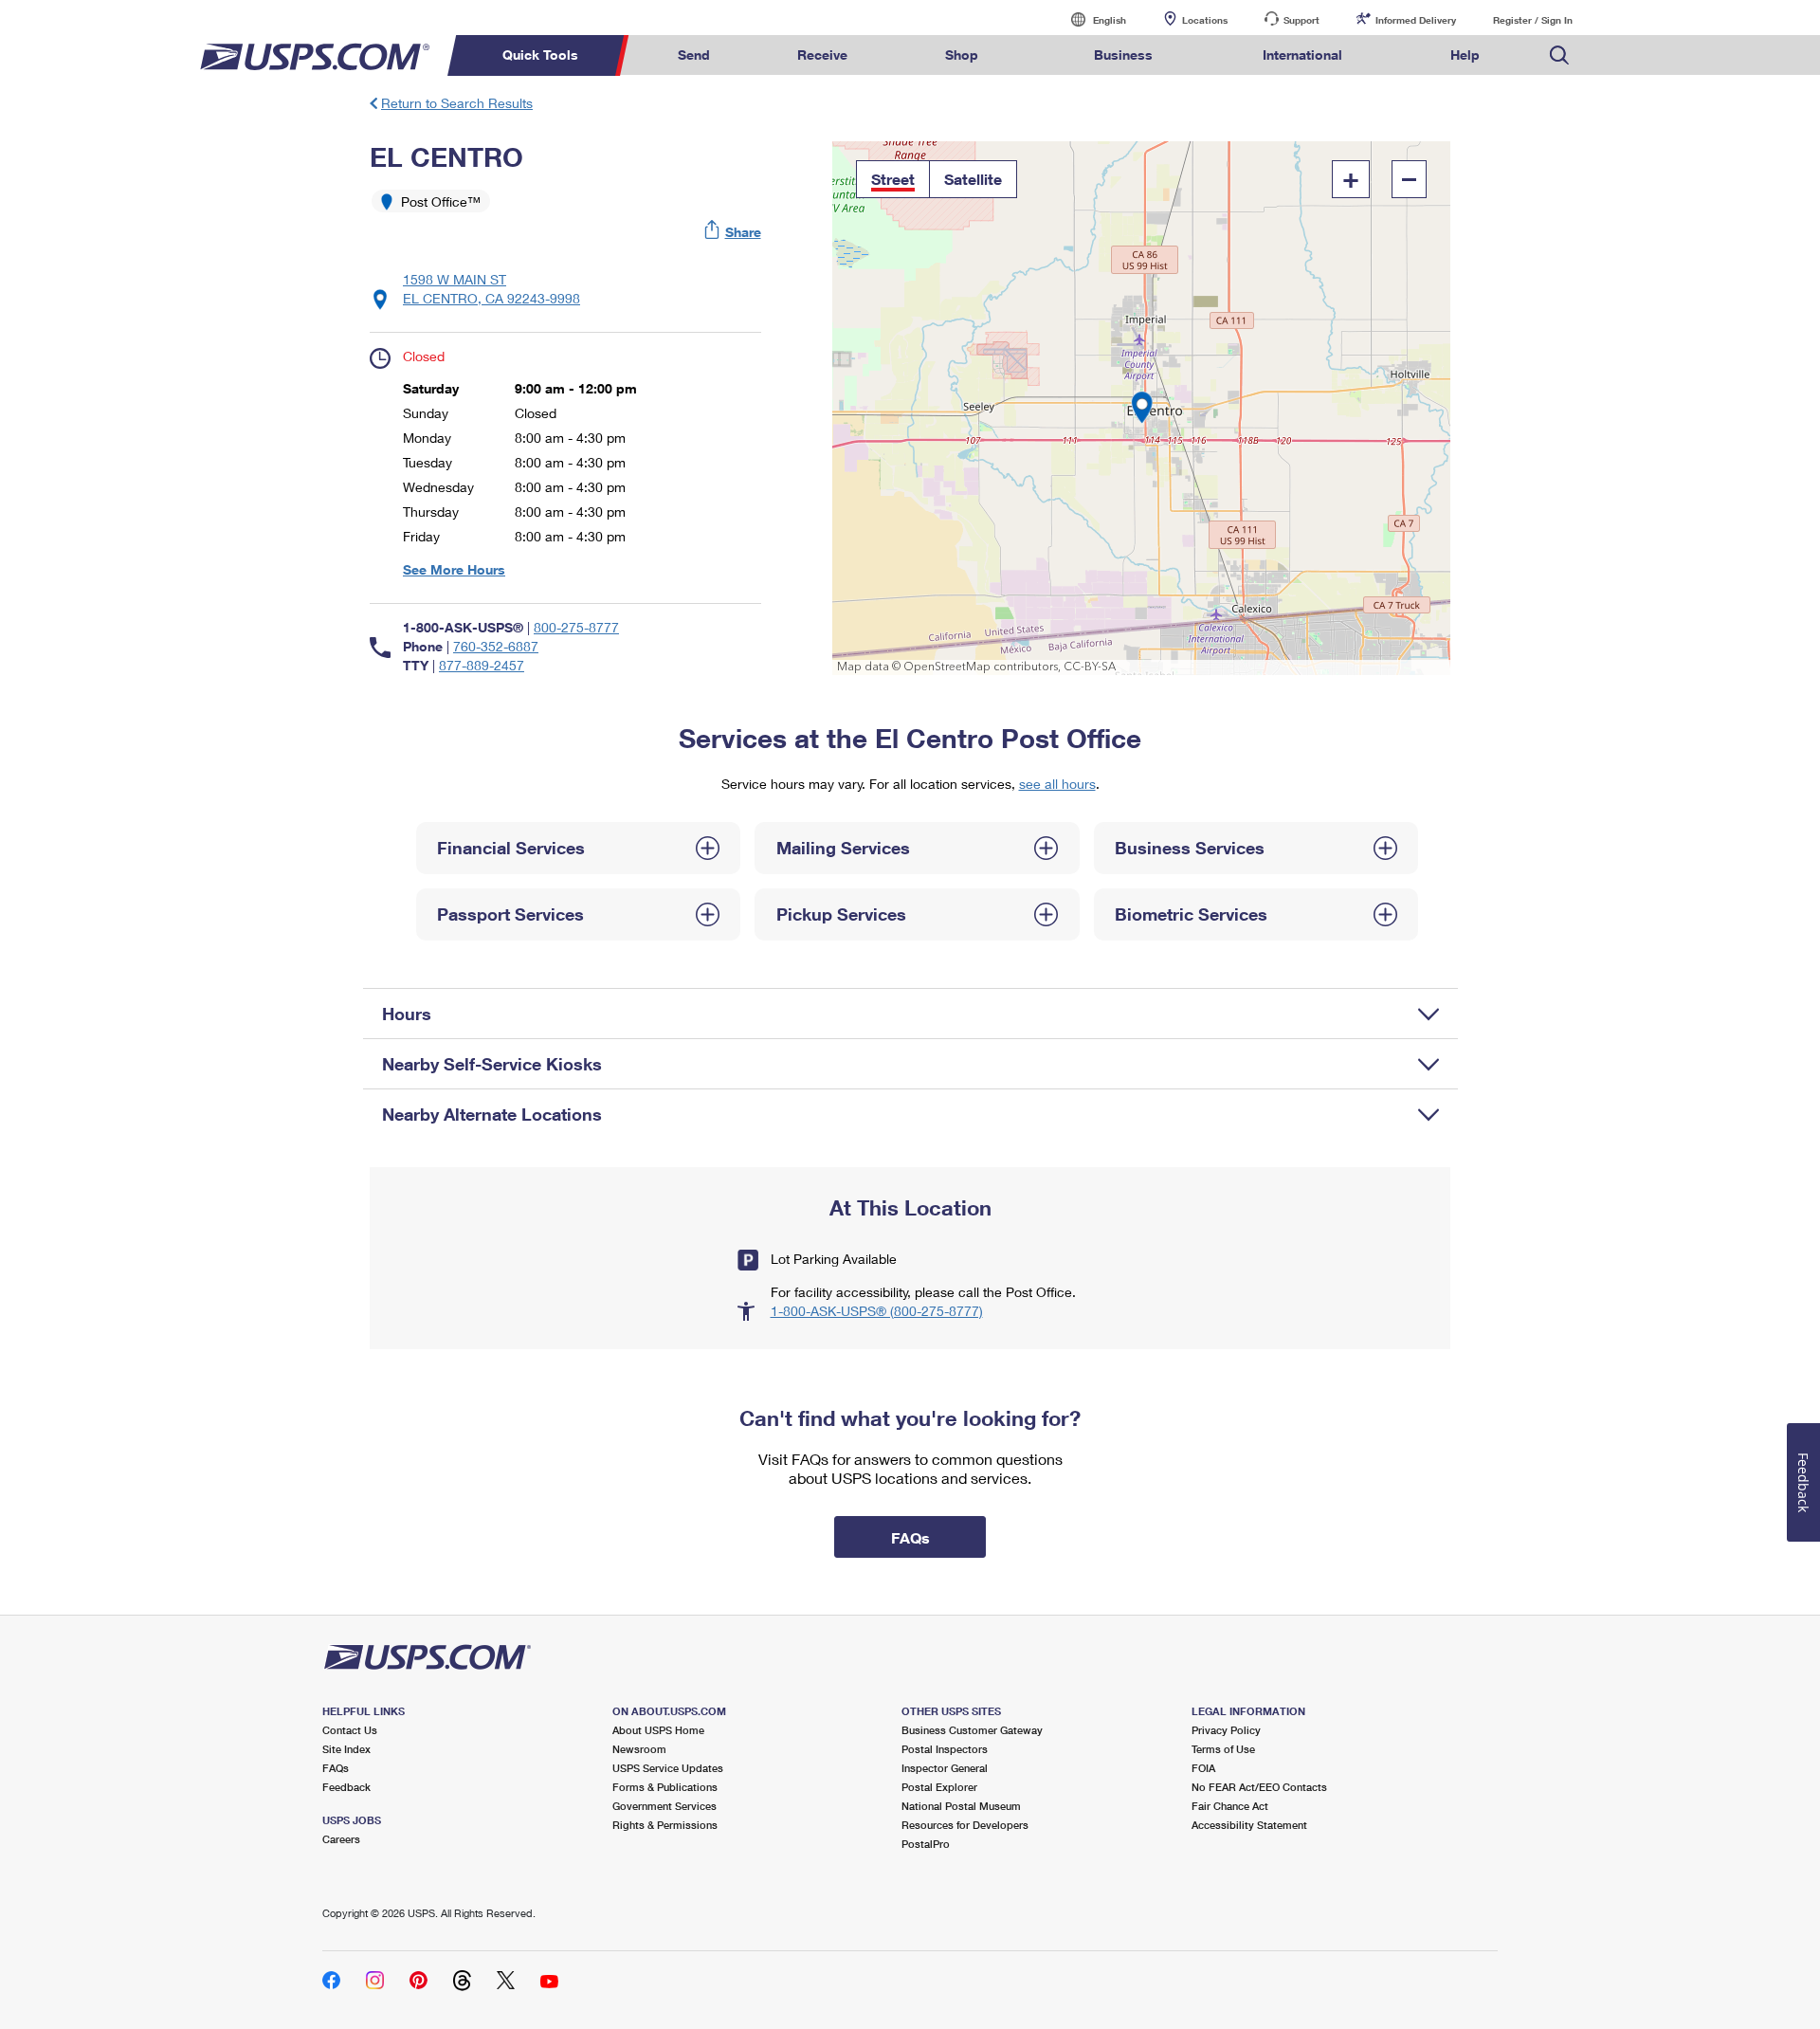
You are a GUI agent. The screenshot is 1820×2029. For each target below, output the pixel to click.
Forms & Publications (665, 1787)
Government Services (664, 1806)
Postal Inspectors (945, 1749)
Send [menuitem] (694, 55)
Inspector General (945, 1768)
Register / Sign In (1533, 20)
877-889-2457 (482, 665)
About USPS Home (658, 1730)
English (1090, 19)
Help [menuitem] (1465, 55)
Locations (1205, 20)
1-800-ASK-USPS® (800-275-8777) (877, 1311)
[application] (1142, 408)
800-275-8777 (576, 627)
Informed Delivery (1416, 20)
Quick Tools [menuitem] (540, 55)
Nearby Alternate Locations (492, 1114)
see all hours (1057, 784)
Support (1301, 20)
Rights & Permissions (665, 1825)
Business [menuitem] (1123, 55)
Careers (341, 1839)
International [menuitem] (1302, 55)
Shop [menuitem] (962, 55)
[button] (734, 232)
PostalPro (926, 1844)
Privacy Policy (1226, 1730)
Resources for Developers (965, 1825)
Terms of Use (1223, 1749)
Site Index (346, 1749)
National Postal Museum (961, 1806)
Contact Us (350, 1730)
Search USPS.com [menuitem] (1559, 55)
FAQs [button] (910, 1537)
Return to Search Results (457, 103)
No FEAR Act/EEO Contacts (1259, 1787)
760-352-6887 (496, 646)
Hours (407, 1014)
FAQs (336, 1768)
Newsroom (639, 1749)
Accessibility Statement (1249, 1825)
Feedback (346, 1787)
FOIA (1203, 1768)
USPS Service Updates (668, 1768)
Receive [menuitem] (822, 55)
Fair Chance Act (1230, 1806)
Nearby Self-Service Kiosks (492, 1064)
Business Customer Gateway (972, 1730)
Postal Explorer (939, 1787)
